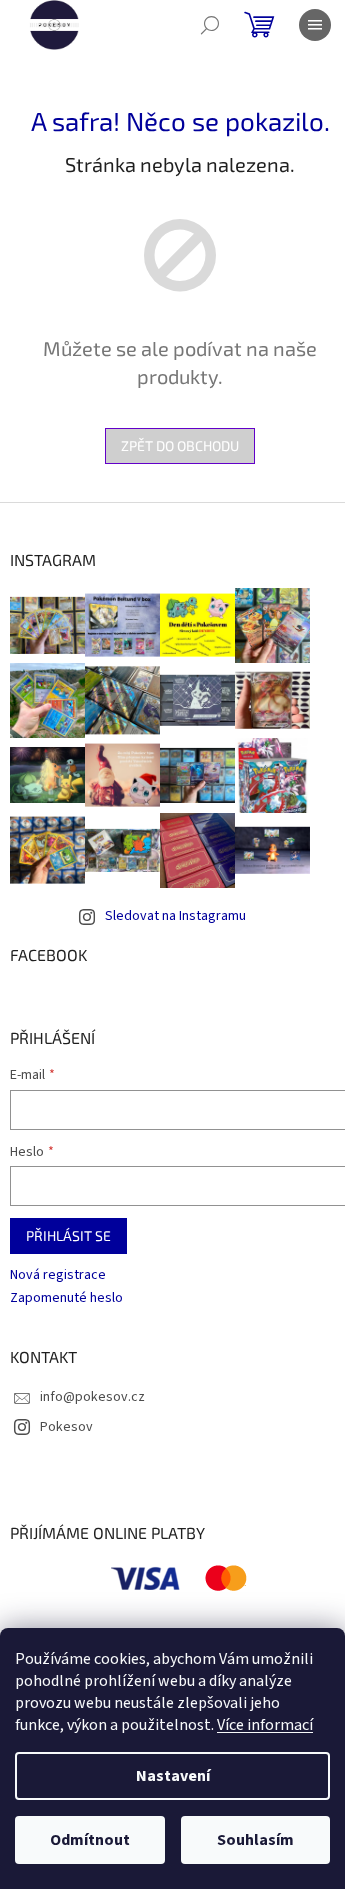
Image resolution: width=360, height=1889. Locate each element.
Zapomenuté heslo (66, 1298)
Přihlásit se (68, 1235)
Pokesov (66, 1427)
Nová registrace (58, 1275)
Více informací (265, 1725)
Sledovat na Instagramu (175, 916)
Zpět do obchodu (180, 445)
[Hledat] (210, 25)
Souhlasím (255, 1840)
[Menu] (315, 25)
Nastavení (173, 1776)
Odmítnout (90, 1840)
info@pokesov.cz (92, 1397)
